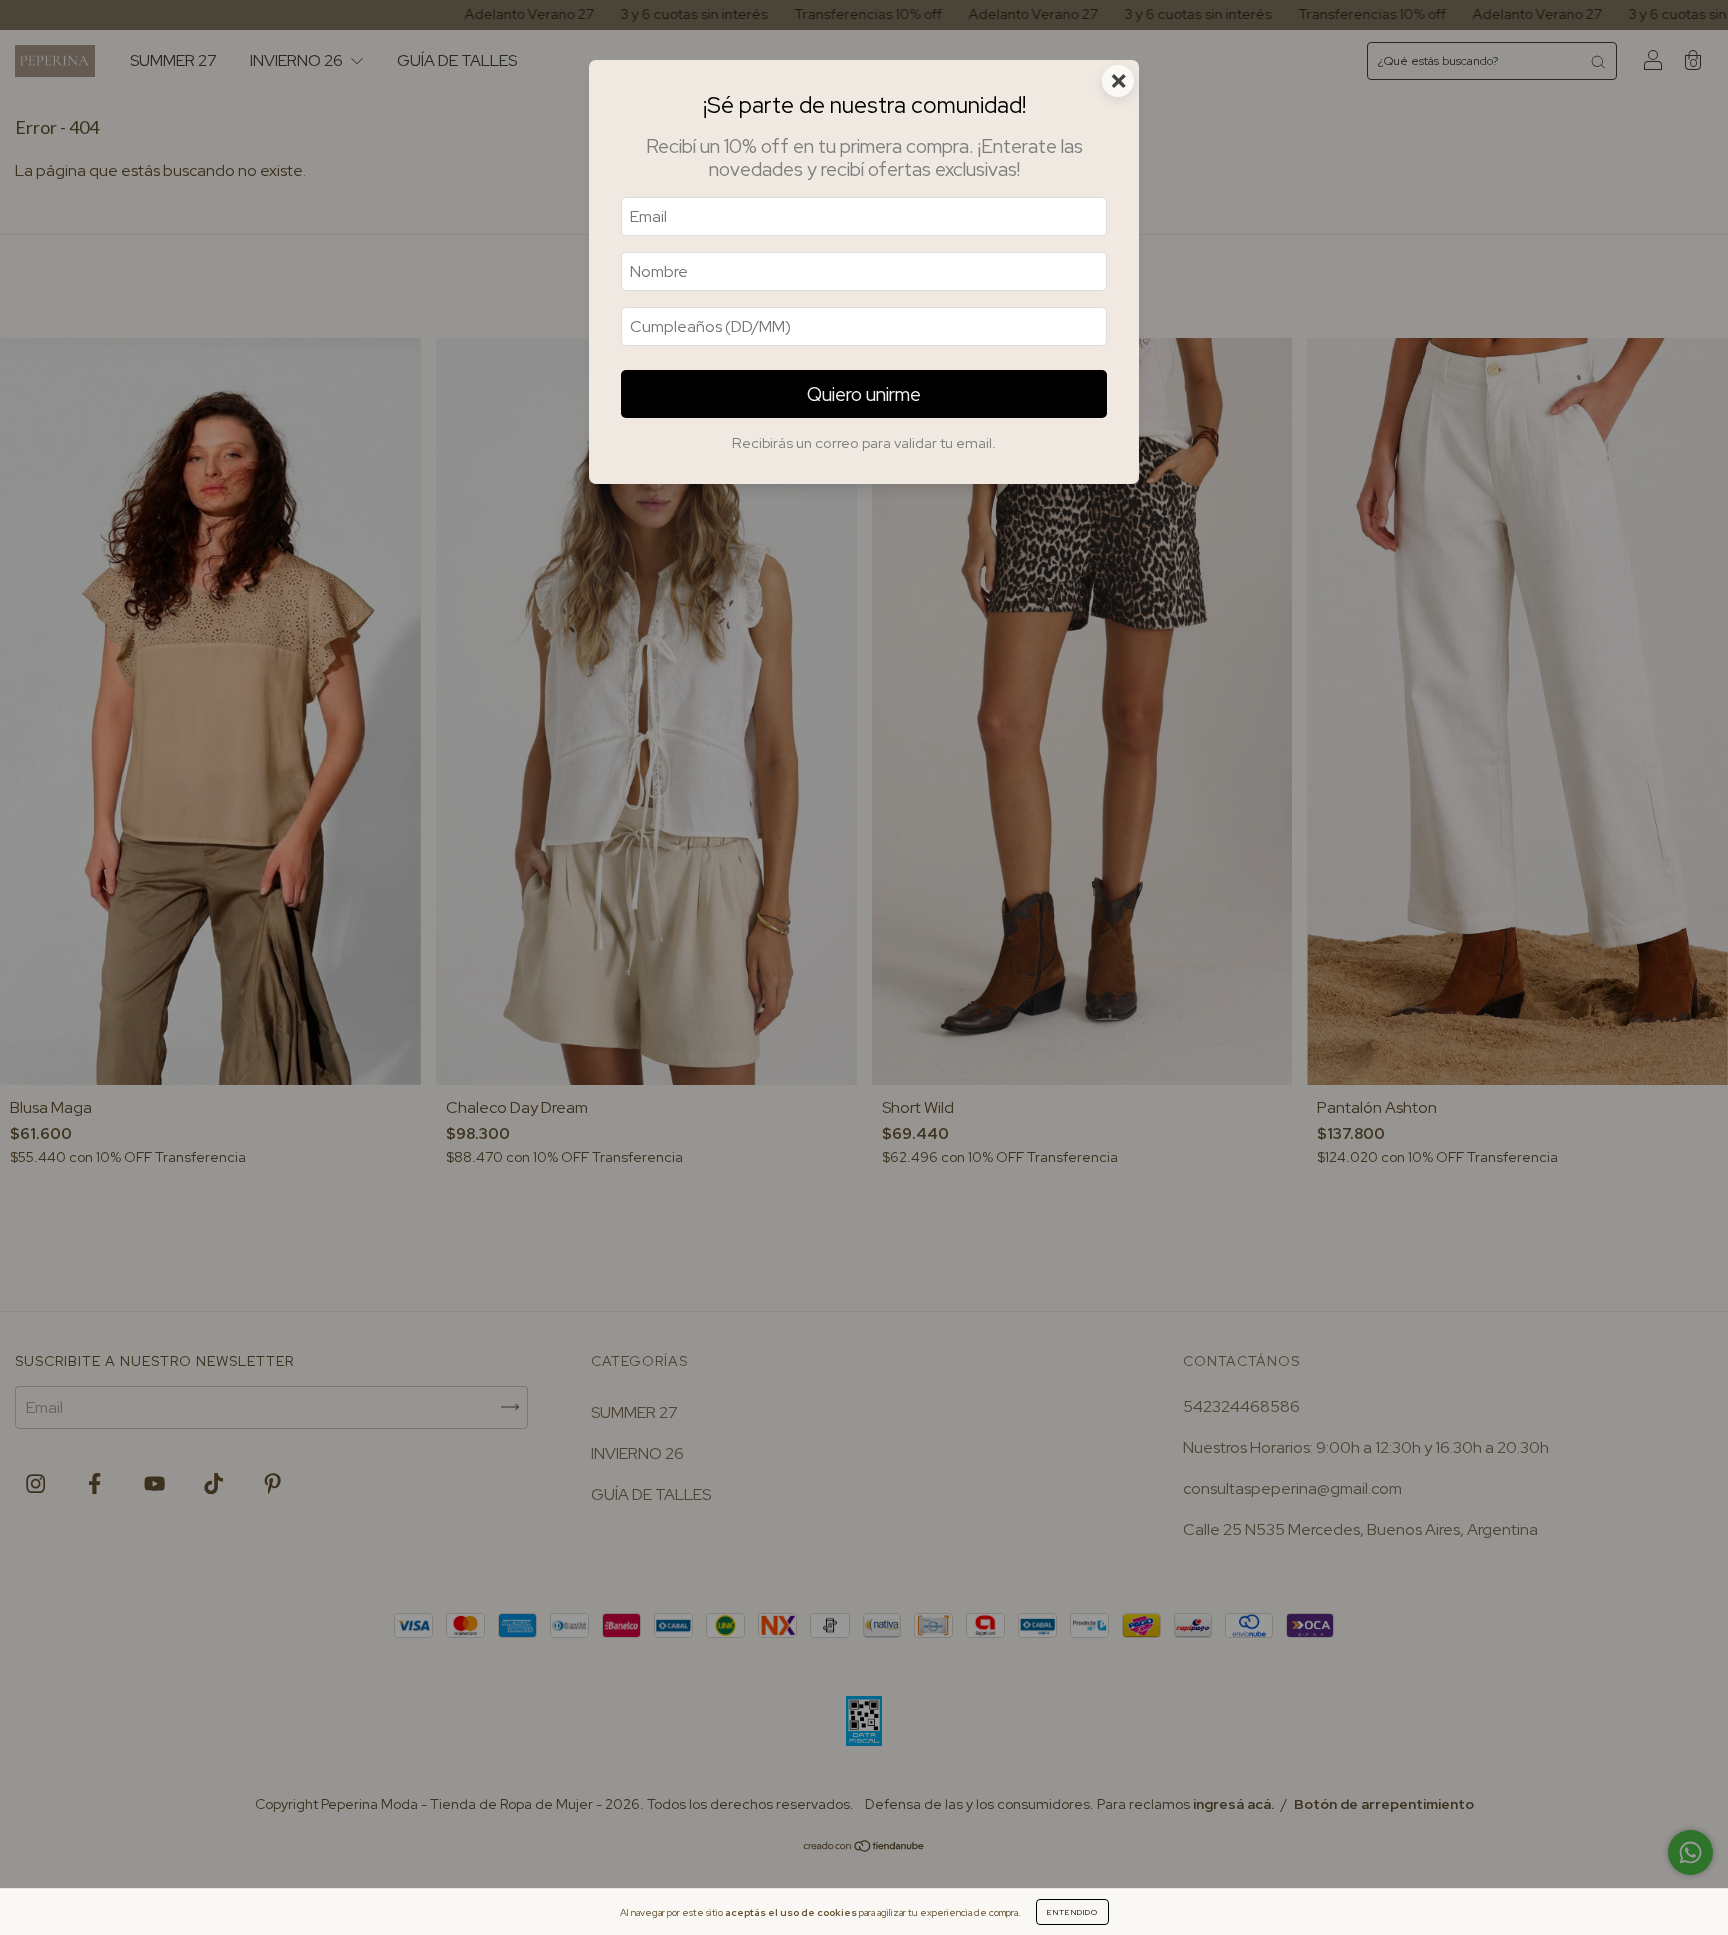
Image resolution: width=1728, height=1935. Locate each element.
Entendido (1072, 1912)
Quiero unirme (864, 394)
